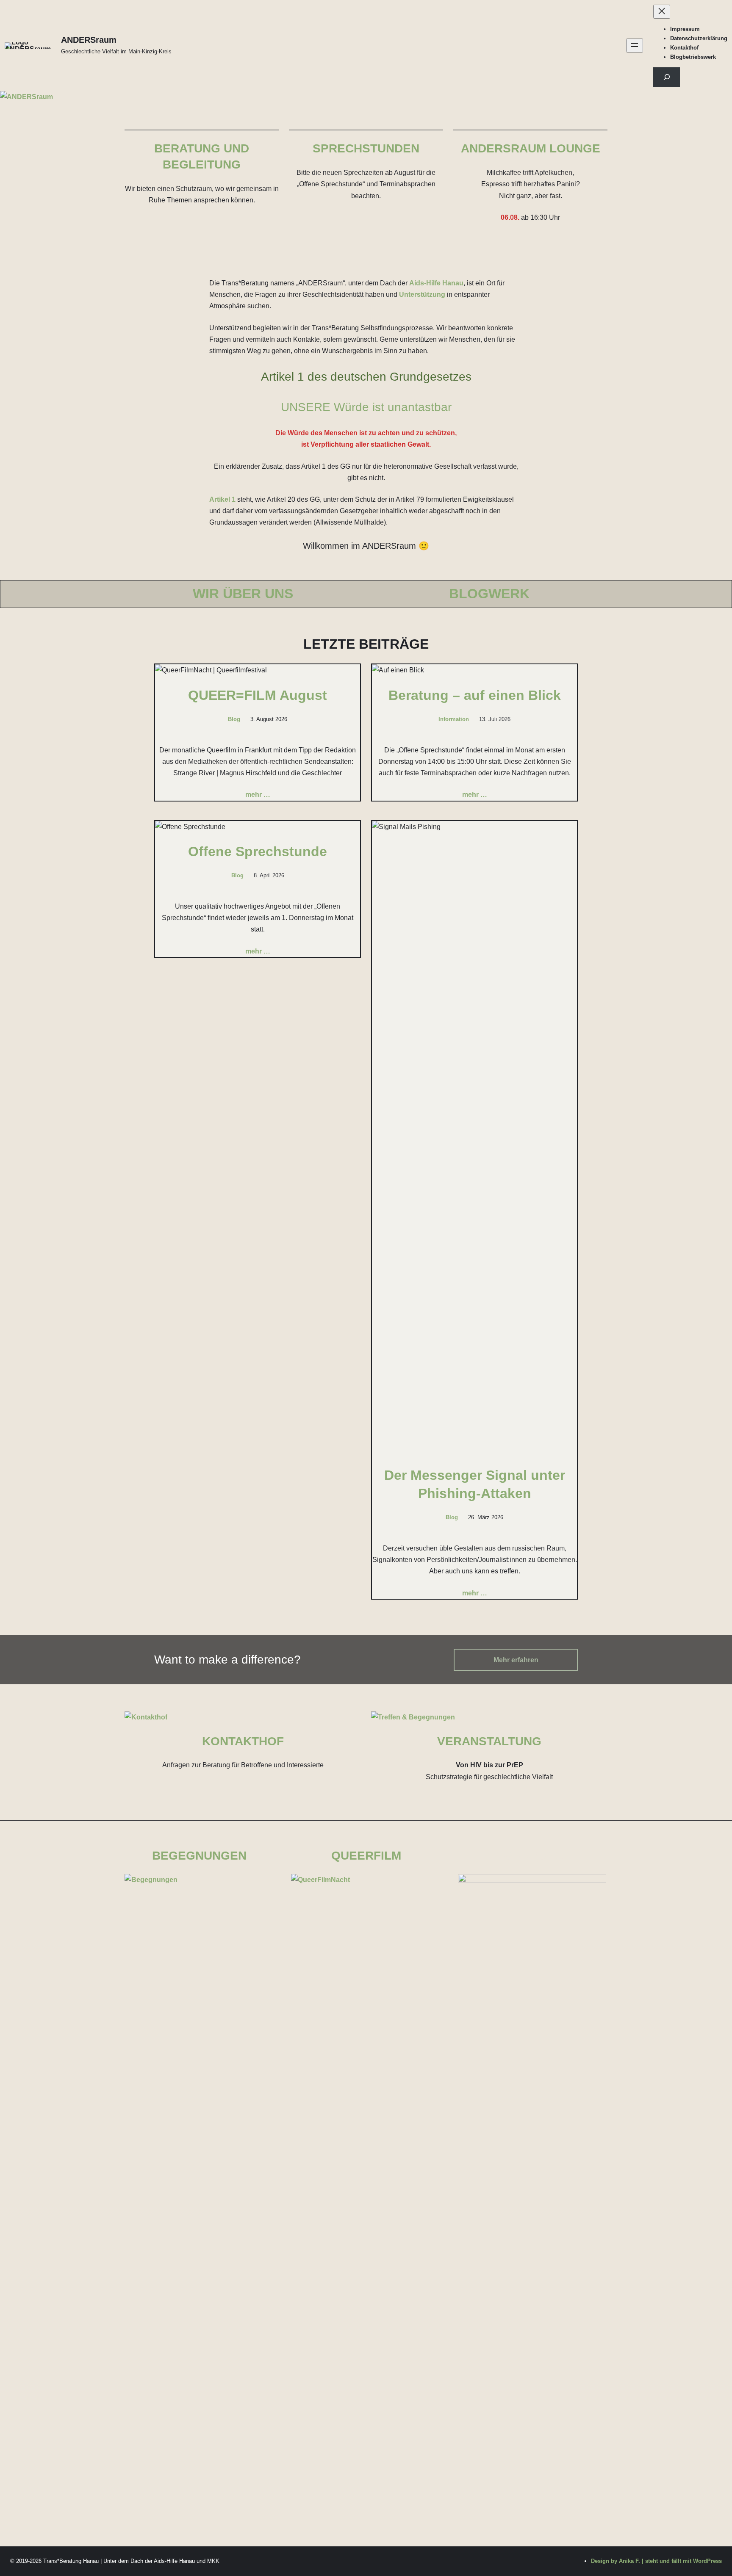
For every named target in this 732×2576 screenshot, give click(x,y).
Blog (234, 719)
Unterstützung (422, 294)
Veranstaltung (489, 1741)
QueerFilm (366, 1856)
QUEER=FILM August (258, 695)
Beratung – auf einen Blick (475, 695)
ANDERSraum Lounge (531, 148)
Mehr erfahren (516, 1660)
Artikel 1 (222, 499)
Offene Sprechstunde (258, 851)
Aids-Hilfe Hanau (436, 283)
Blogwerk (489, 594)
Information (454, 719)
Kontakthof (243, 1741)
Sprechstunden (366, 148)
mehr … (258, 795)
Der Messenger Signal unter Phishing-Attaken (475, 1484)
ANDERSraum (89, 40)
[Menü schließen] (662, 12)
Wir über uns (243, 594)
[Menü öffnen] (635, 46)
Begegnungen (199, 1856)
